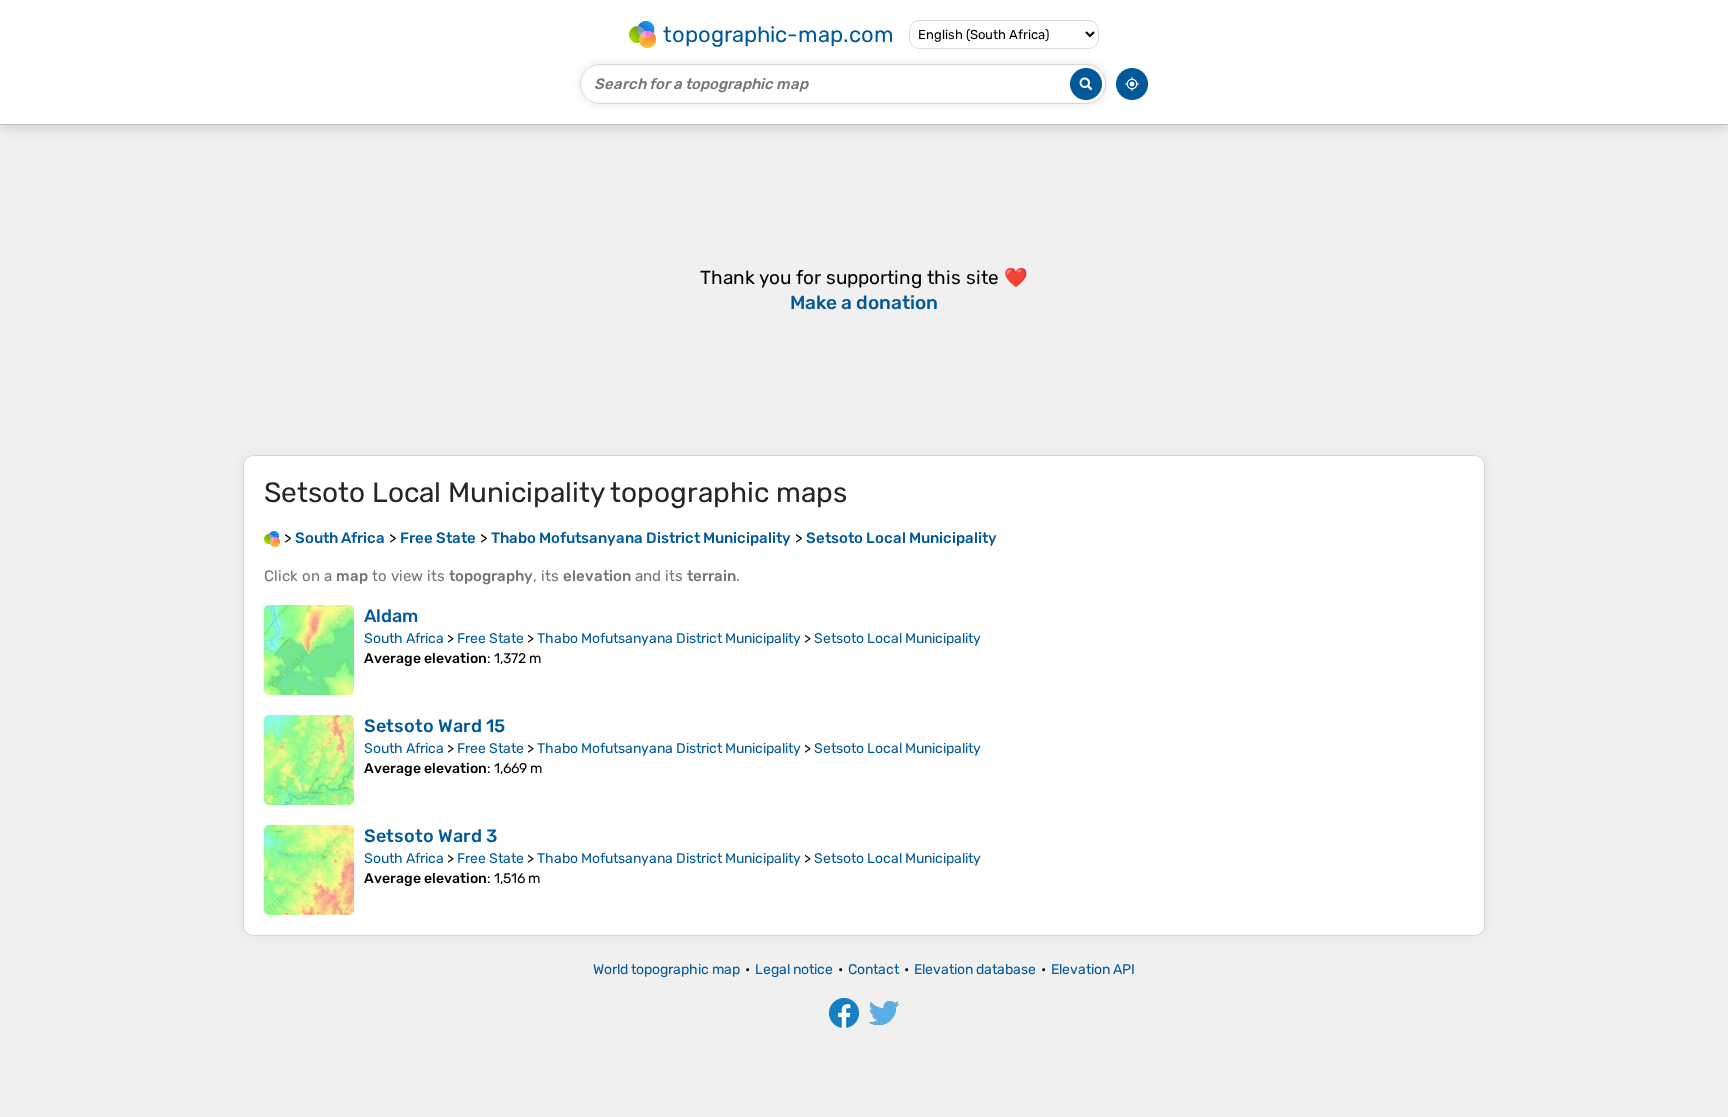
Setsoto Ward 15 (434, 726)
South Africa (404, 638)
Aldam (391, 616)
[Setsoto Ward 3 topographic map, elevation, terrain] (309, 870)
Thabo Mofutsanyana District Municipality (669, 638)
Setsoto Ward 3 (430, 836)
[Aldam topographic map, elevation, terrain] (309, 650)
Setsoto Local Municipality (897, 638)
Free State (490, 638)
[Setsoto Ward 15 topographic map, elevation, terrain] (309, 760)
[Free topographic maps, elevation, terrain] (272, 538)
